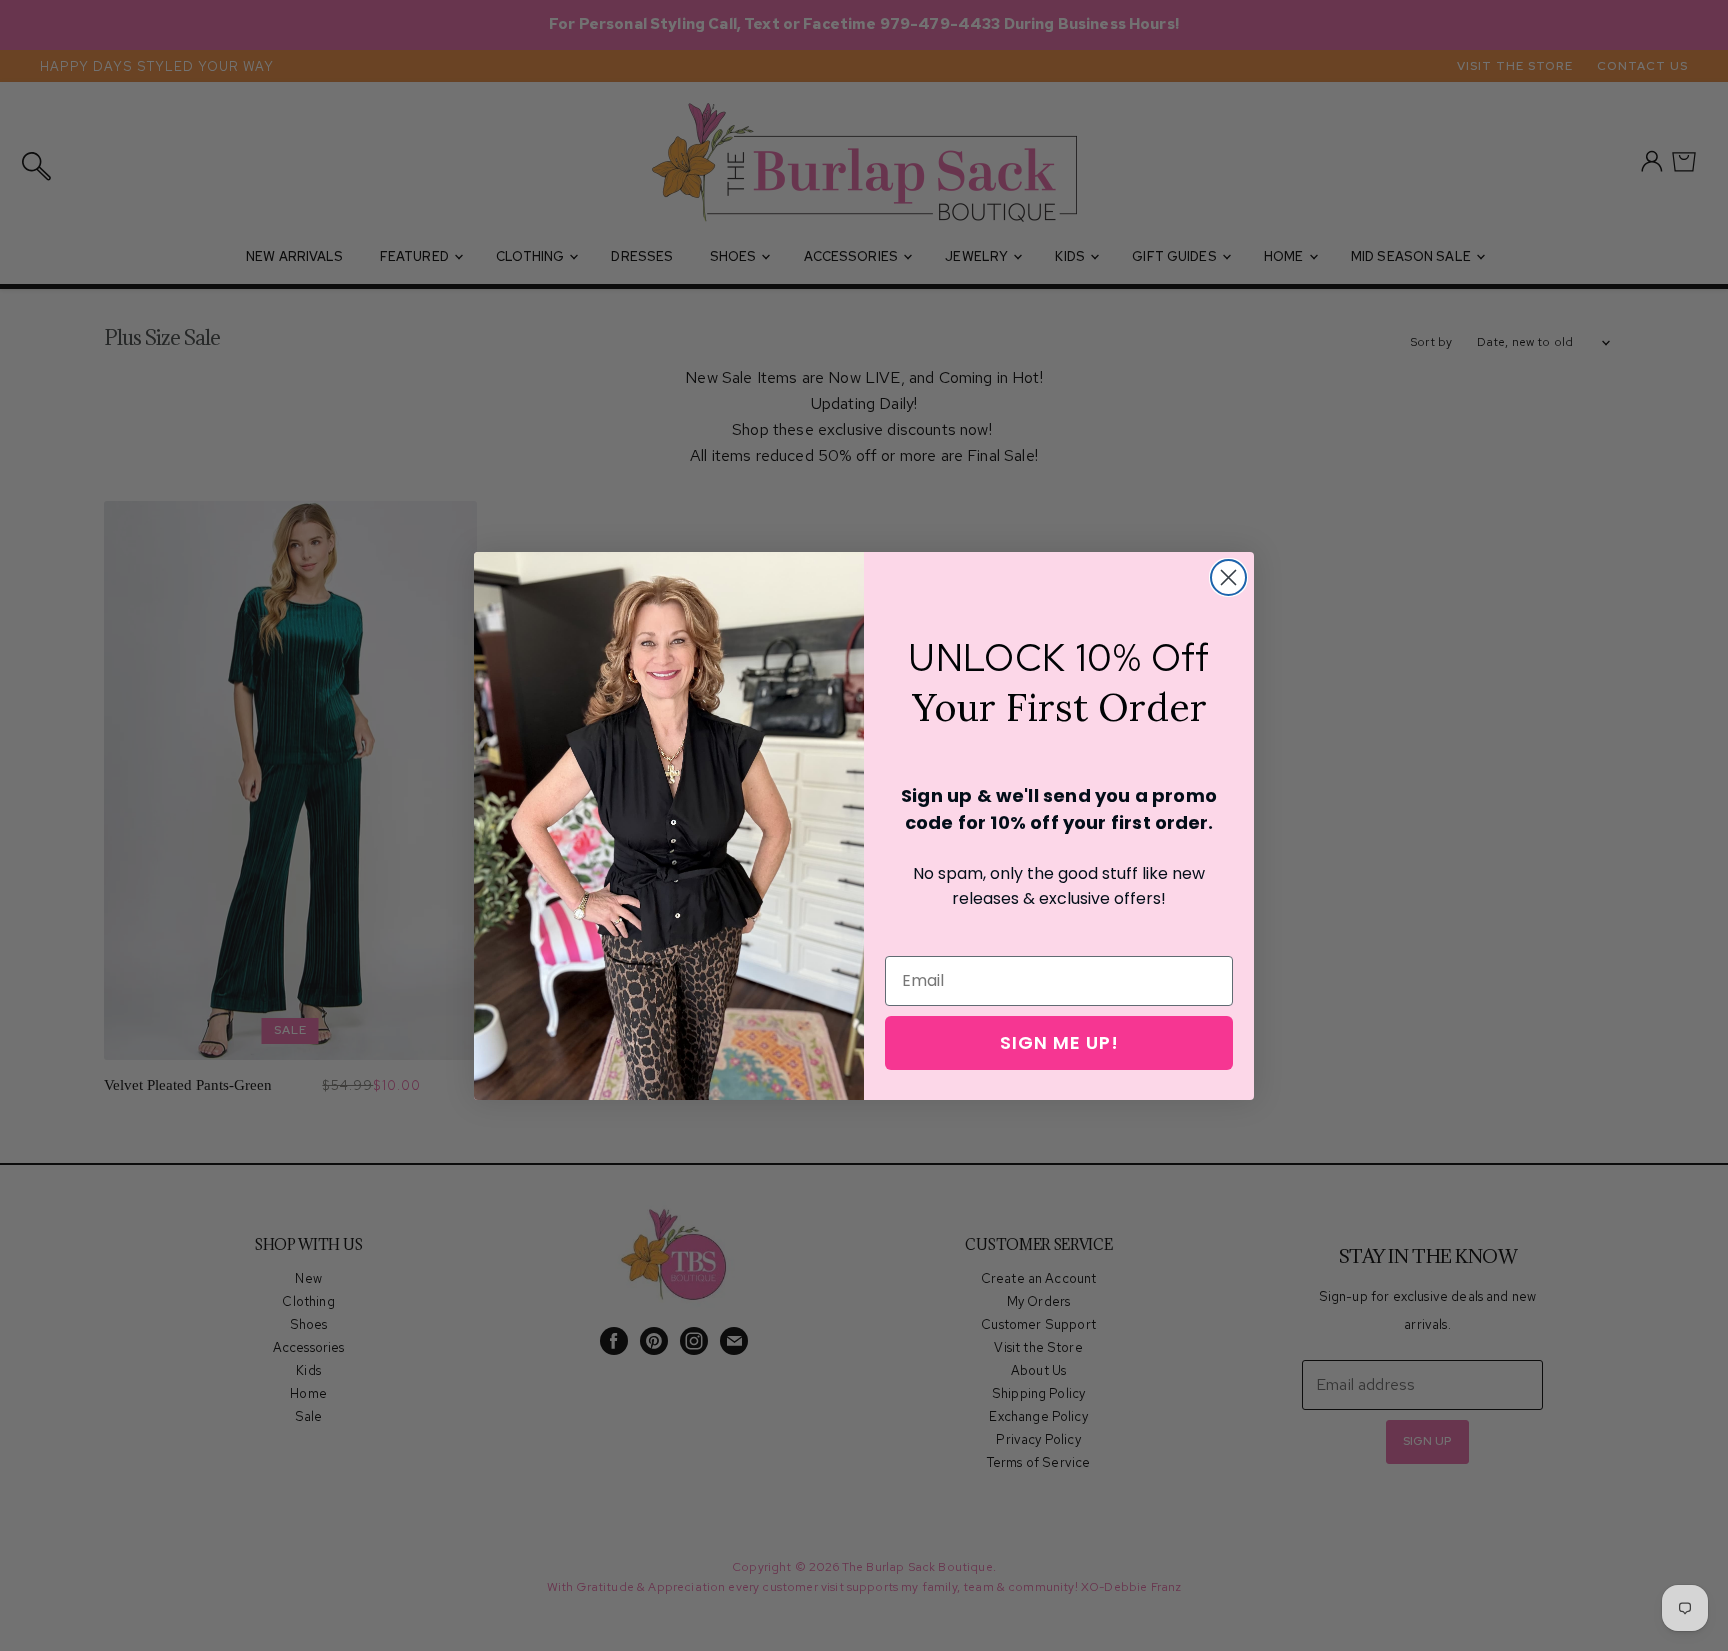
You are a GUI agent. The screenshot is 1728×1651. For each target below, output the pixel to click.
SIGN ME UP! (1059, 1042)
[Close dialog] (1228, 577)
